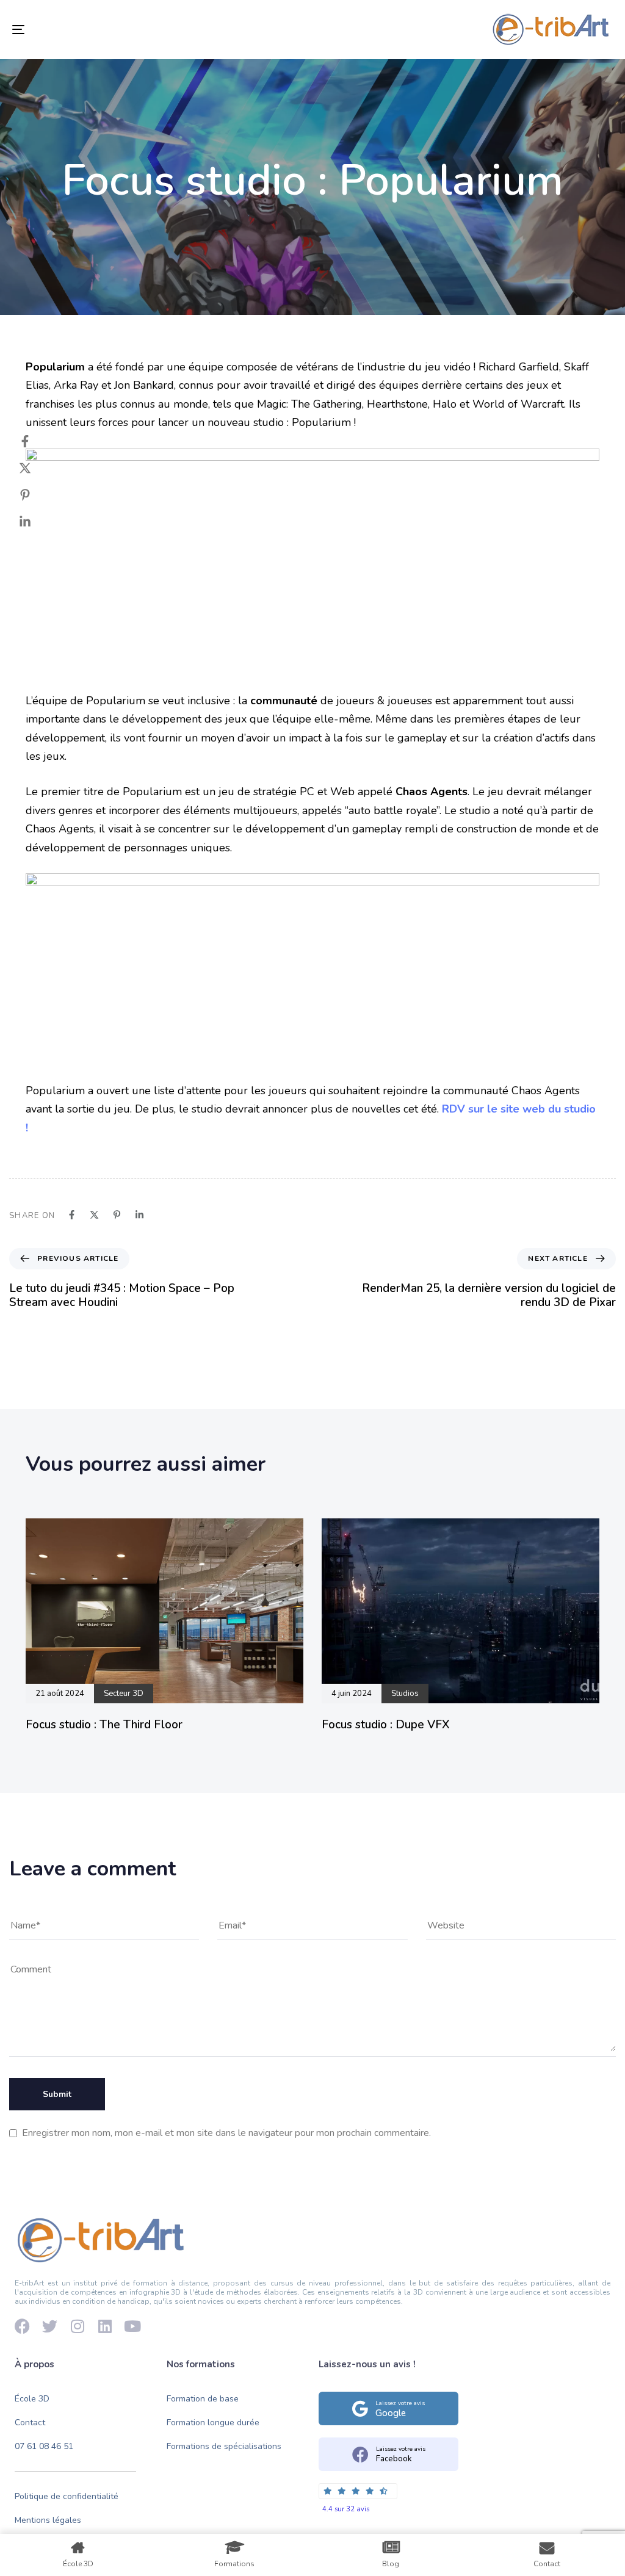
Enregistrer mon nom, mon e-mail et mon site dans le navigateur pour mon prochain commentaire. (226, 2133)
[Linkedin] (37, 522)
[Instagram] (77, 2326)
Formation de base (203, 2399)
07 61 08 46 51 (44, 2446)
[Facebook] (37, 441)
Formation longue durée (213, 2423)
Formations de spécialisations (224, 2446)
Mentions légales (48, 2520)
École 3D (32, 2399)
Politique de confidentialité (67, 2497)
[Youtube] (132, 2326)
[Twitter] (37, 468)
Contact (30, 2423)
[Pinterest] (37, 495)
